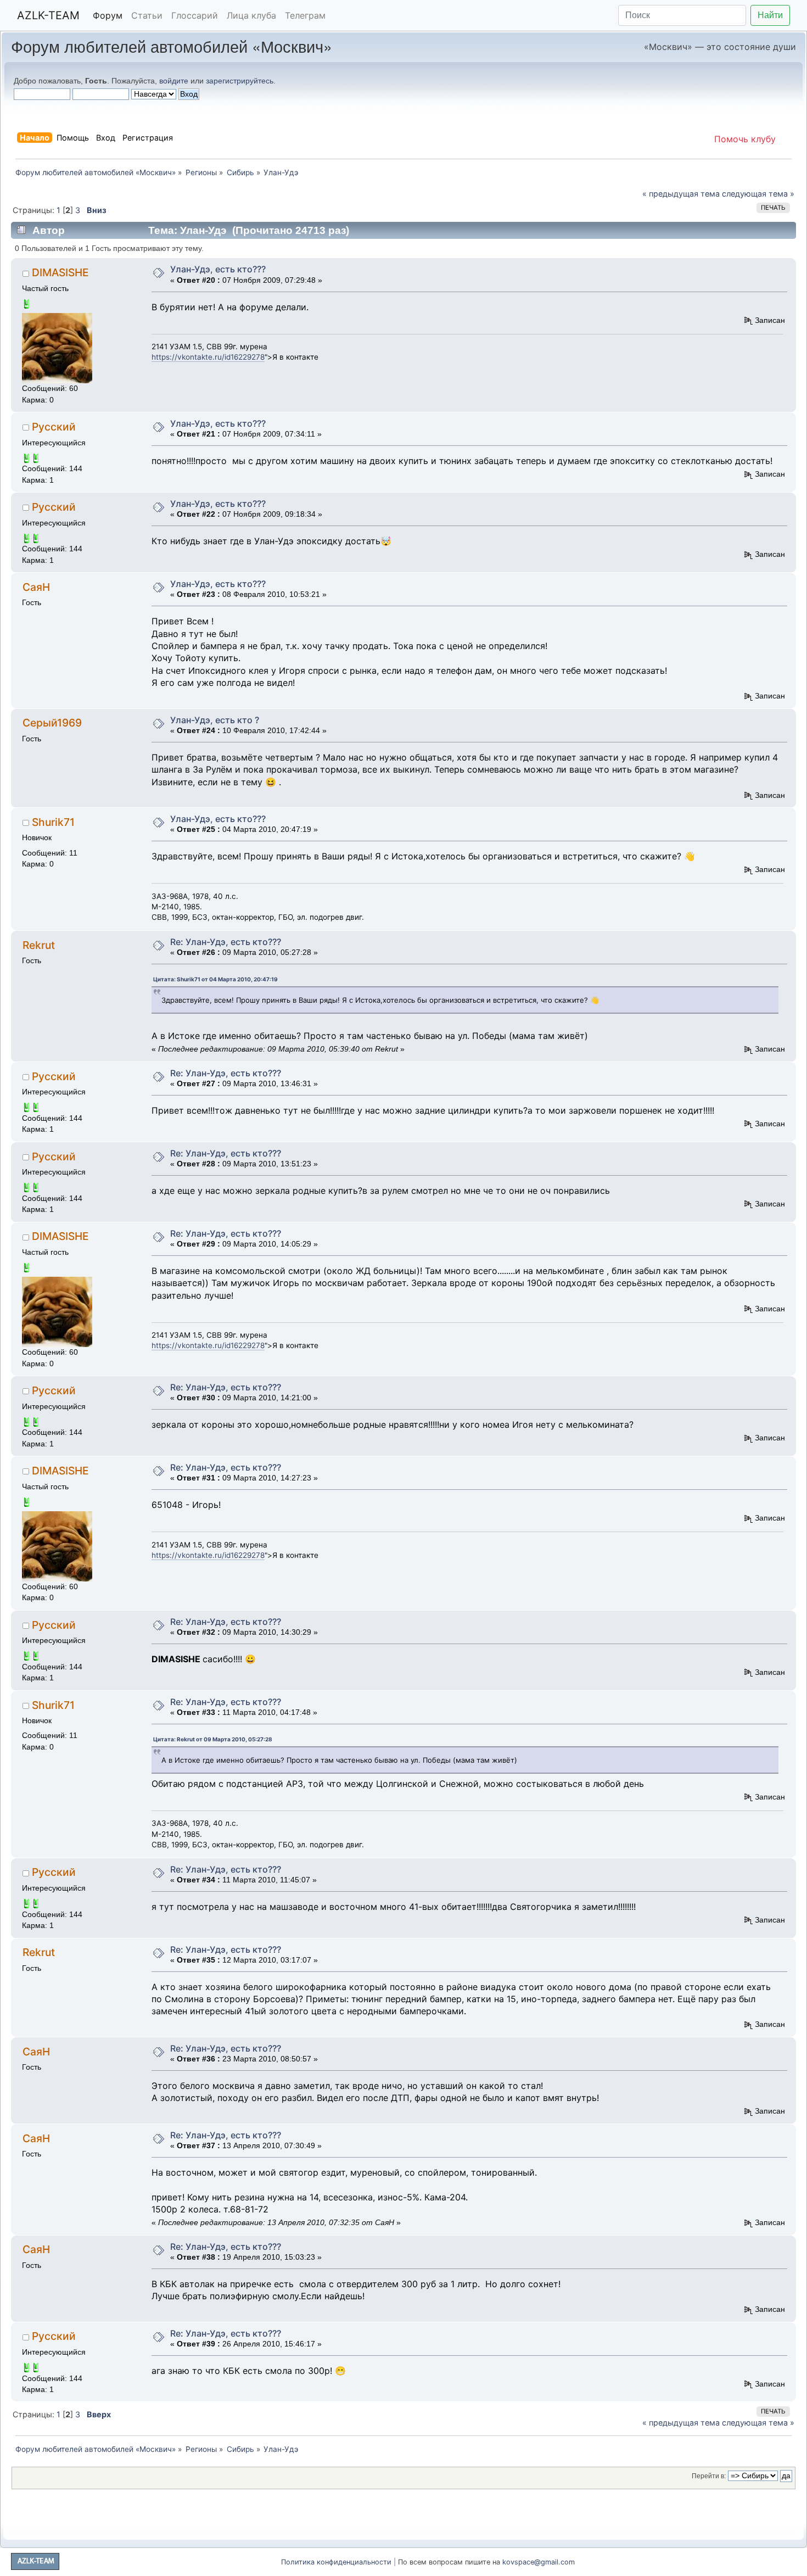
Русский (54, 427)
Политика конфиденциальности (336, 2562)
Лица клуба (251, 15)
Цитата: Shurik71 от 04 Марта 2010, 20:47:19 (215, 979)
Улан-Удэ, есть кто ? (215, 720)
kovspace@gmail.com (539, 2562)
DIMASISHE (60, 272)
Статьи (147, 15)
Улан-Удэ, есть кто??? (218, 269)
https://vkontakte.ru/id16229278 (208, 357)
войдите (174, 81)
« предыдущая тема (681, 194)
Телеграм (305, 15)
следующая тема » (758, 194)
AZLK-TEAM (48, 15)
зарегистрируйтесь (240, 81)
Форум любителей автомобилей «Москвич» (172, 46)
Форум (108, 15)
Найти (770, 15)
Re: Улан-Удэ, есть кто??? (226, 942)
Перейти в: (709, 2476)
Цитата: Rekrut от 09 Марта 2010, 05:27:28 (213, 1739)
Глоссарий (195, 15)
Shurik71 (53, 822)
